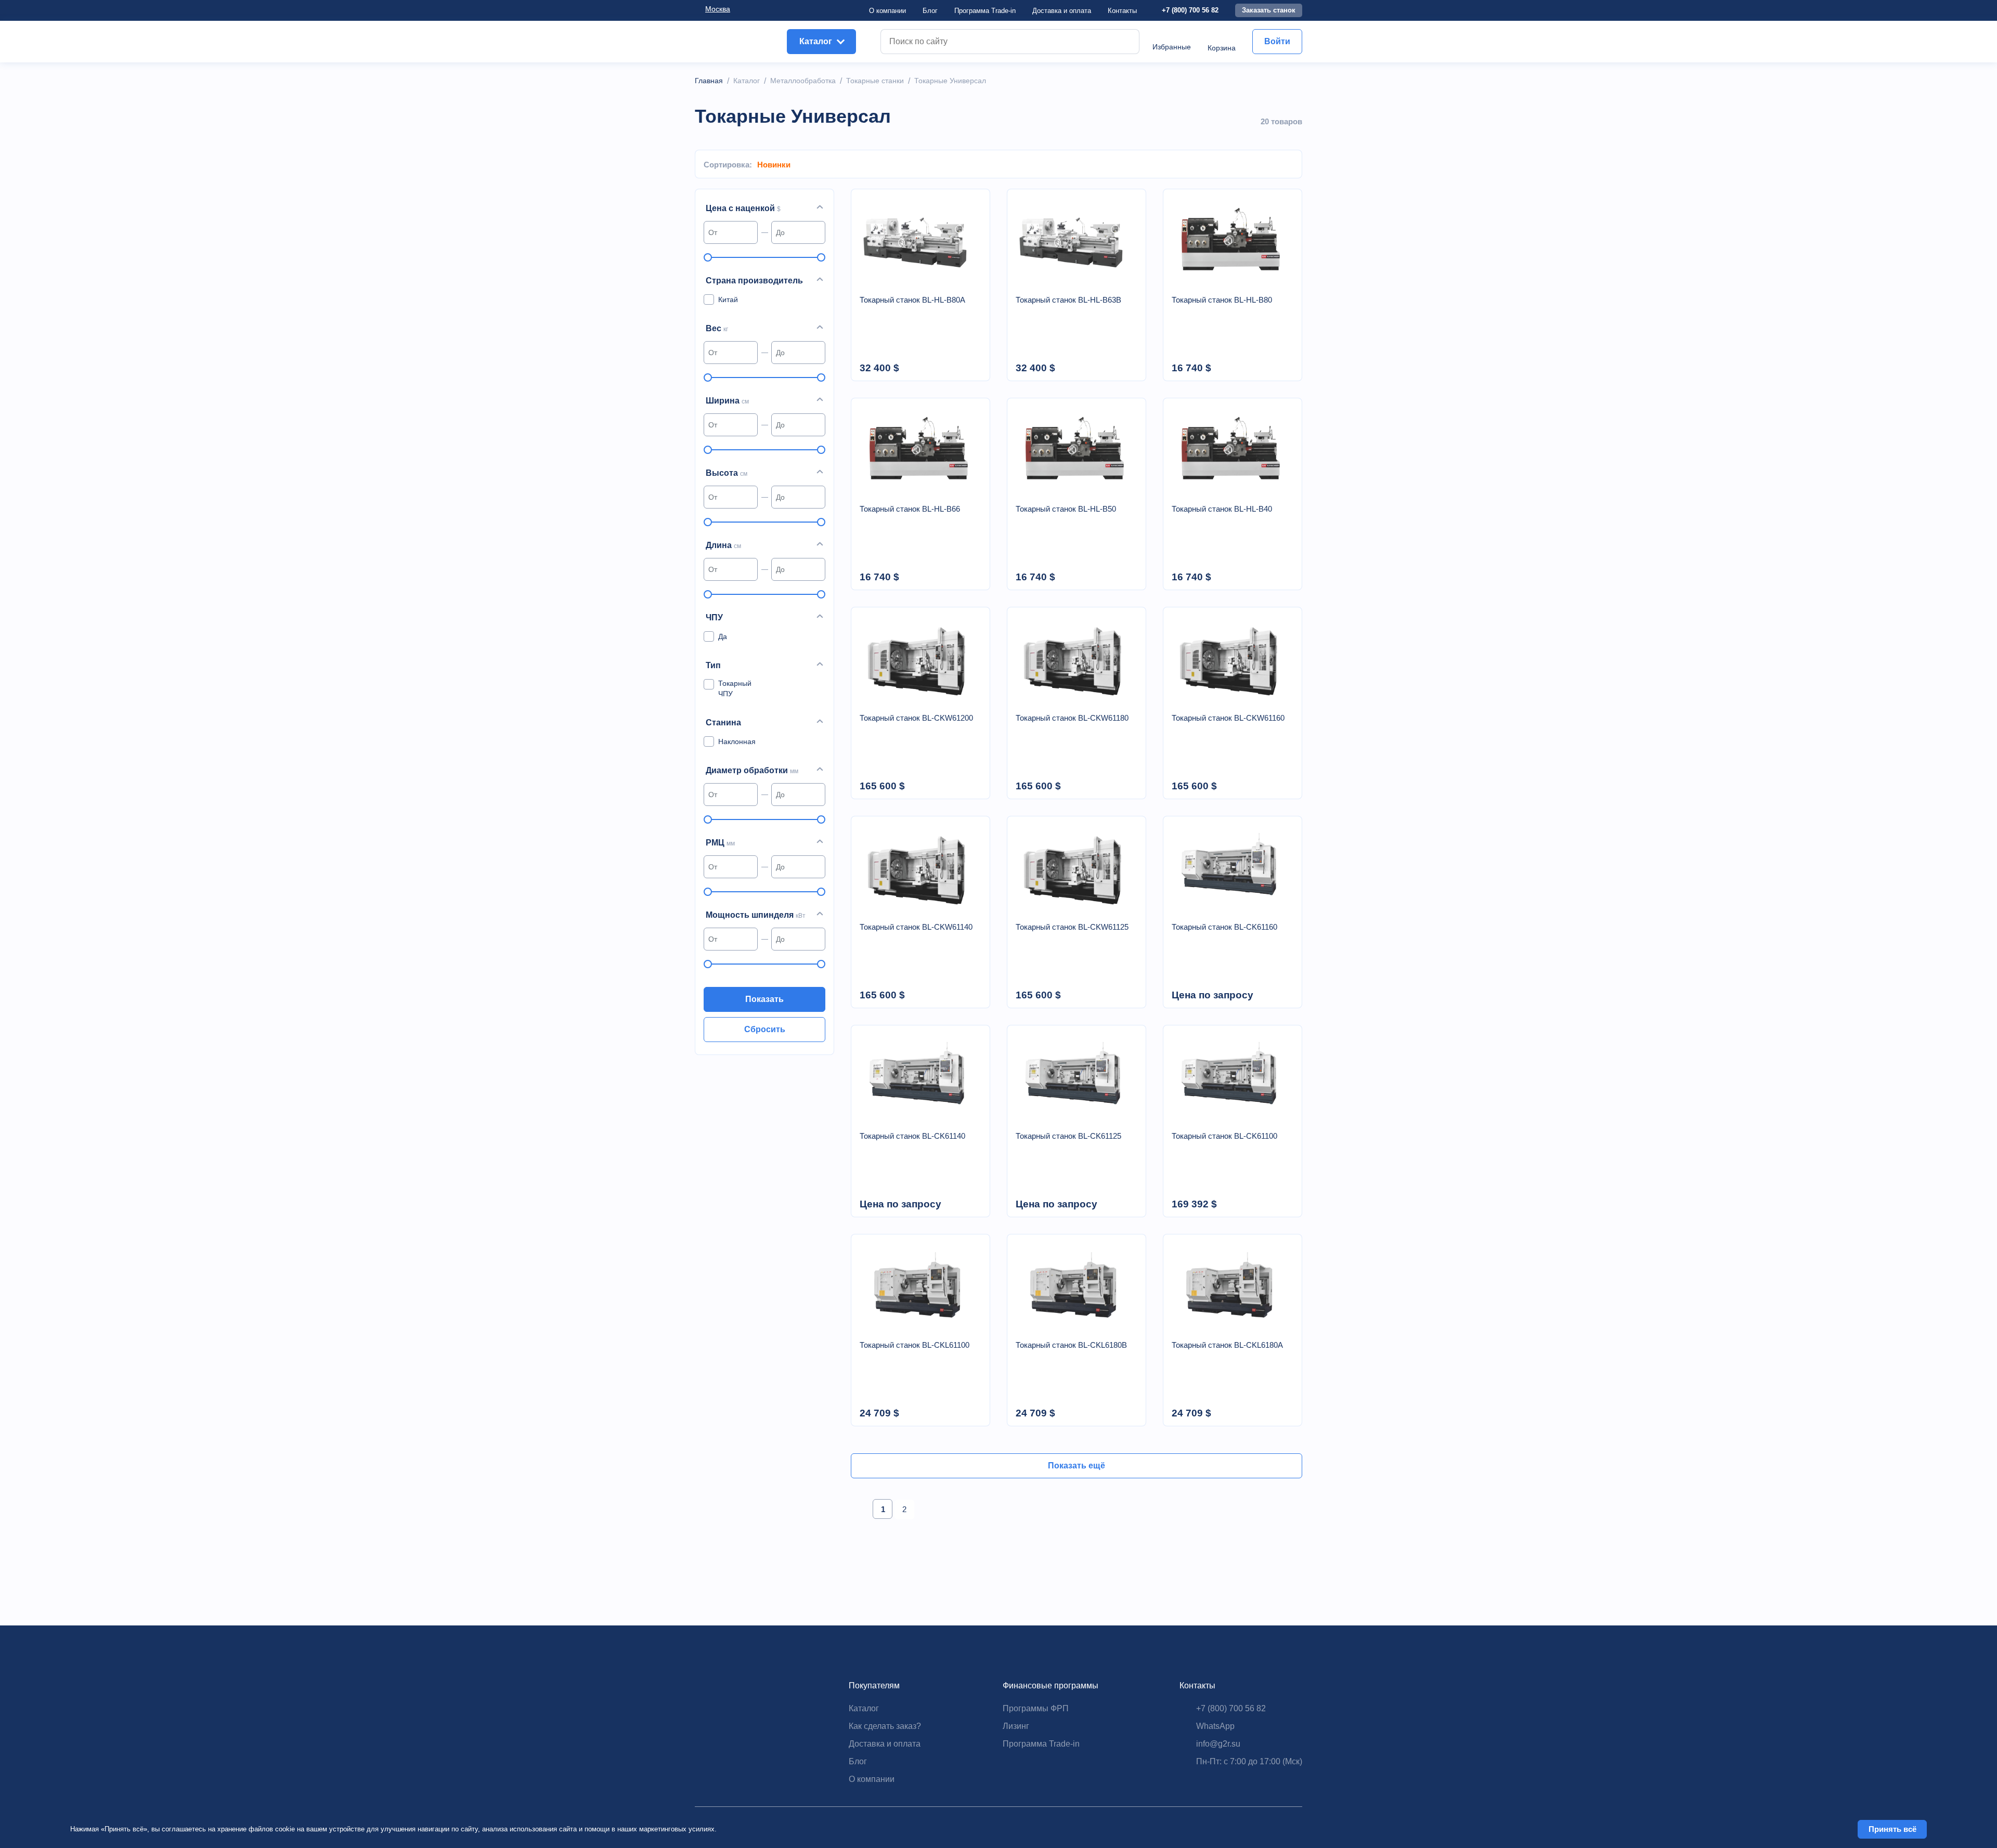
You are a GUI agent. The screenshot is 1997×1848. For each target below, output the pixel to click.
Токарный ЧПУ (735, 688)
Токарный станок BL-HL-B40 (1222, 509)
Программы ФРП (1036, 1708)
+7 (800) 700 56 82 (1190, 10)
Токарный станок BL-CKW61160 (1228, 718)
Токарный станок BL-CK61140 (912, 1136)
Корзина (1222, 48)
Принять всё (1892, 1829)
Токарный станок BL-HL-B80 (1222, 300)
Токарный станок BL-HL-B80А (912, 300)
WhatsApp (1215, 1726)
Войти (1277, 41)
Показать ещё (1077, 1466)
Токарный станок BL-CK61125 (1068, 1136)
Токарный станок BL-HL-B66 (910, 509)
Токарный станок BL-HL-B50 (1066, 509)
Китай (728, 300)
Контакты (1122, 11)
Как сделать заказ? (885, 1726)
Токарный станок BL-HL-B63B (1068, 300)
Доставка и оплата (885, 1744)
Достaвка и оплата (1062, 11)
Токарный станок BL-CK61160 (1224, 927)
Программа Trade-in (985, 11)
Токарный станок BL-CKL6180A (1227, 1345)
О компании (887, 11)
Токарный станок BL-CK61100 (1224, 1136)
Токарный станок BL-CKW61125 (1072, 927)
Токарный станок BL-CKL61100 (915, 1345)
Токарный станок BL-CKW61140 (916, 927)
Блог (930, 11)
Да (723, 636)
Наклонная (737, 741)
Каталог (864, 1708)
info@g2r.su (1218, 1744)
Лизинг (1016, 1726)
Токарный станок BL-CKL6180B (1071, 1345)
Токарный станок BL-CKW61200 (916, 718)
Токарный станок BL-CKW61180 (1072, 718)
